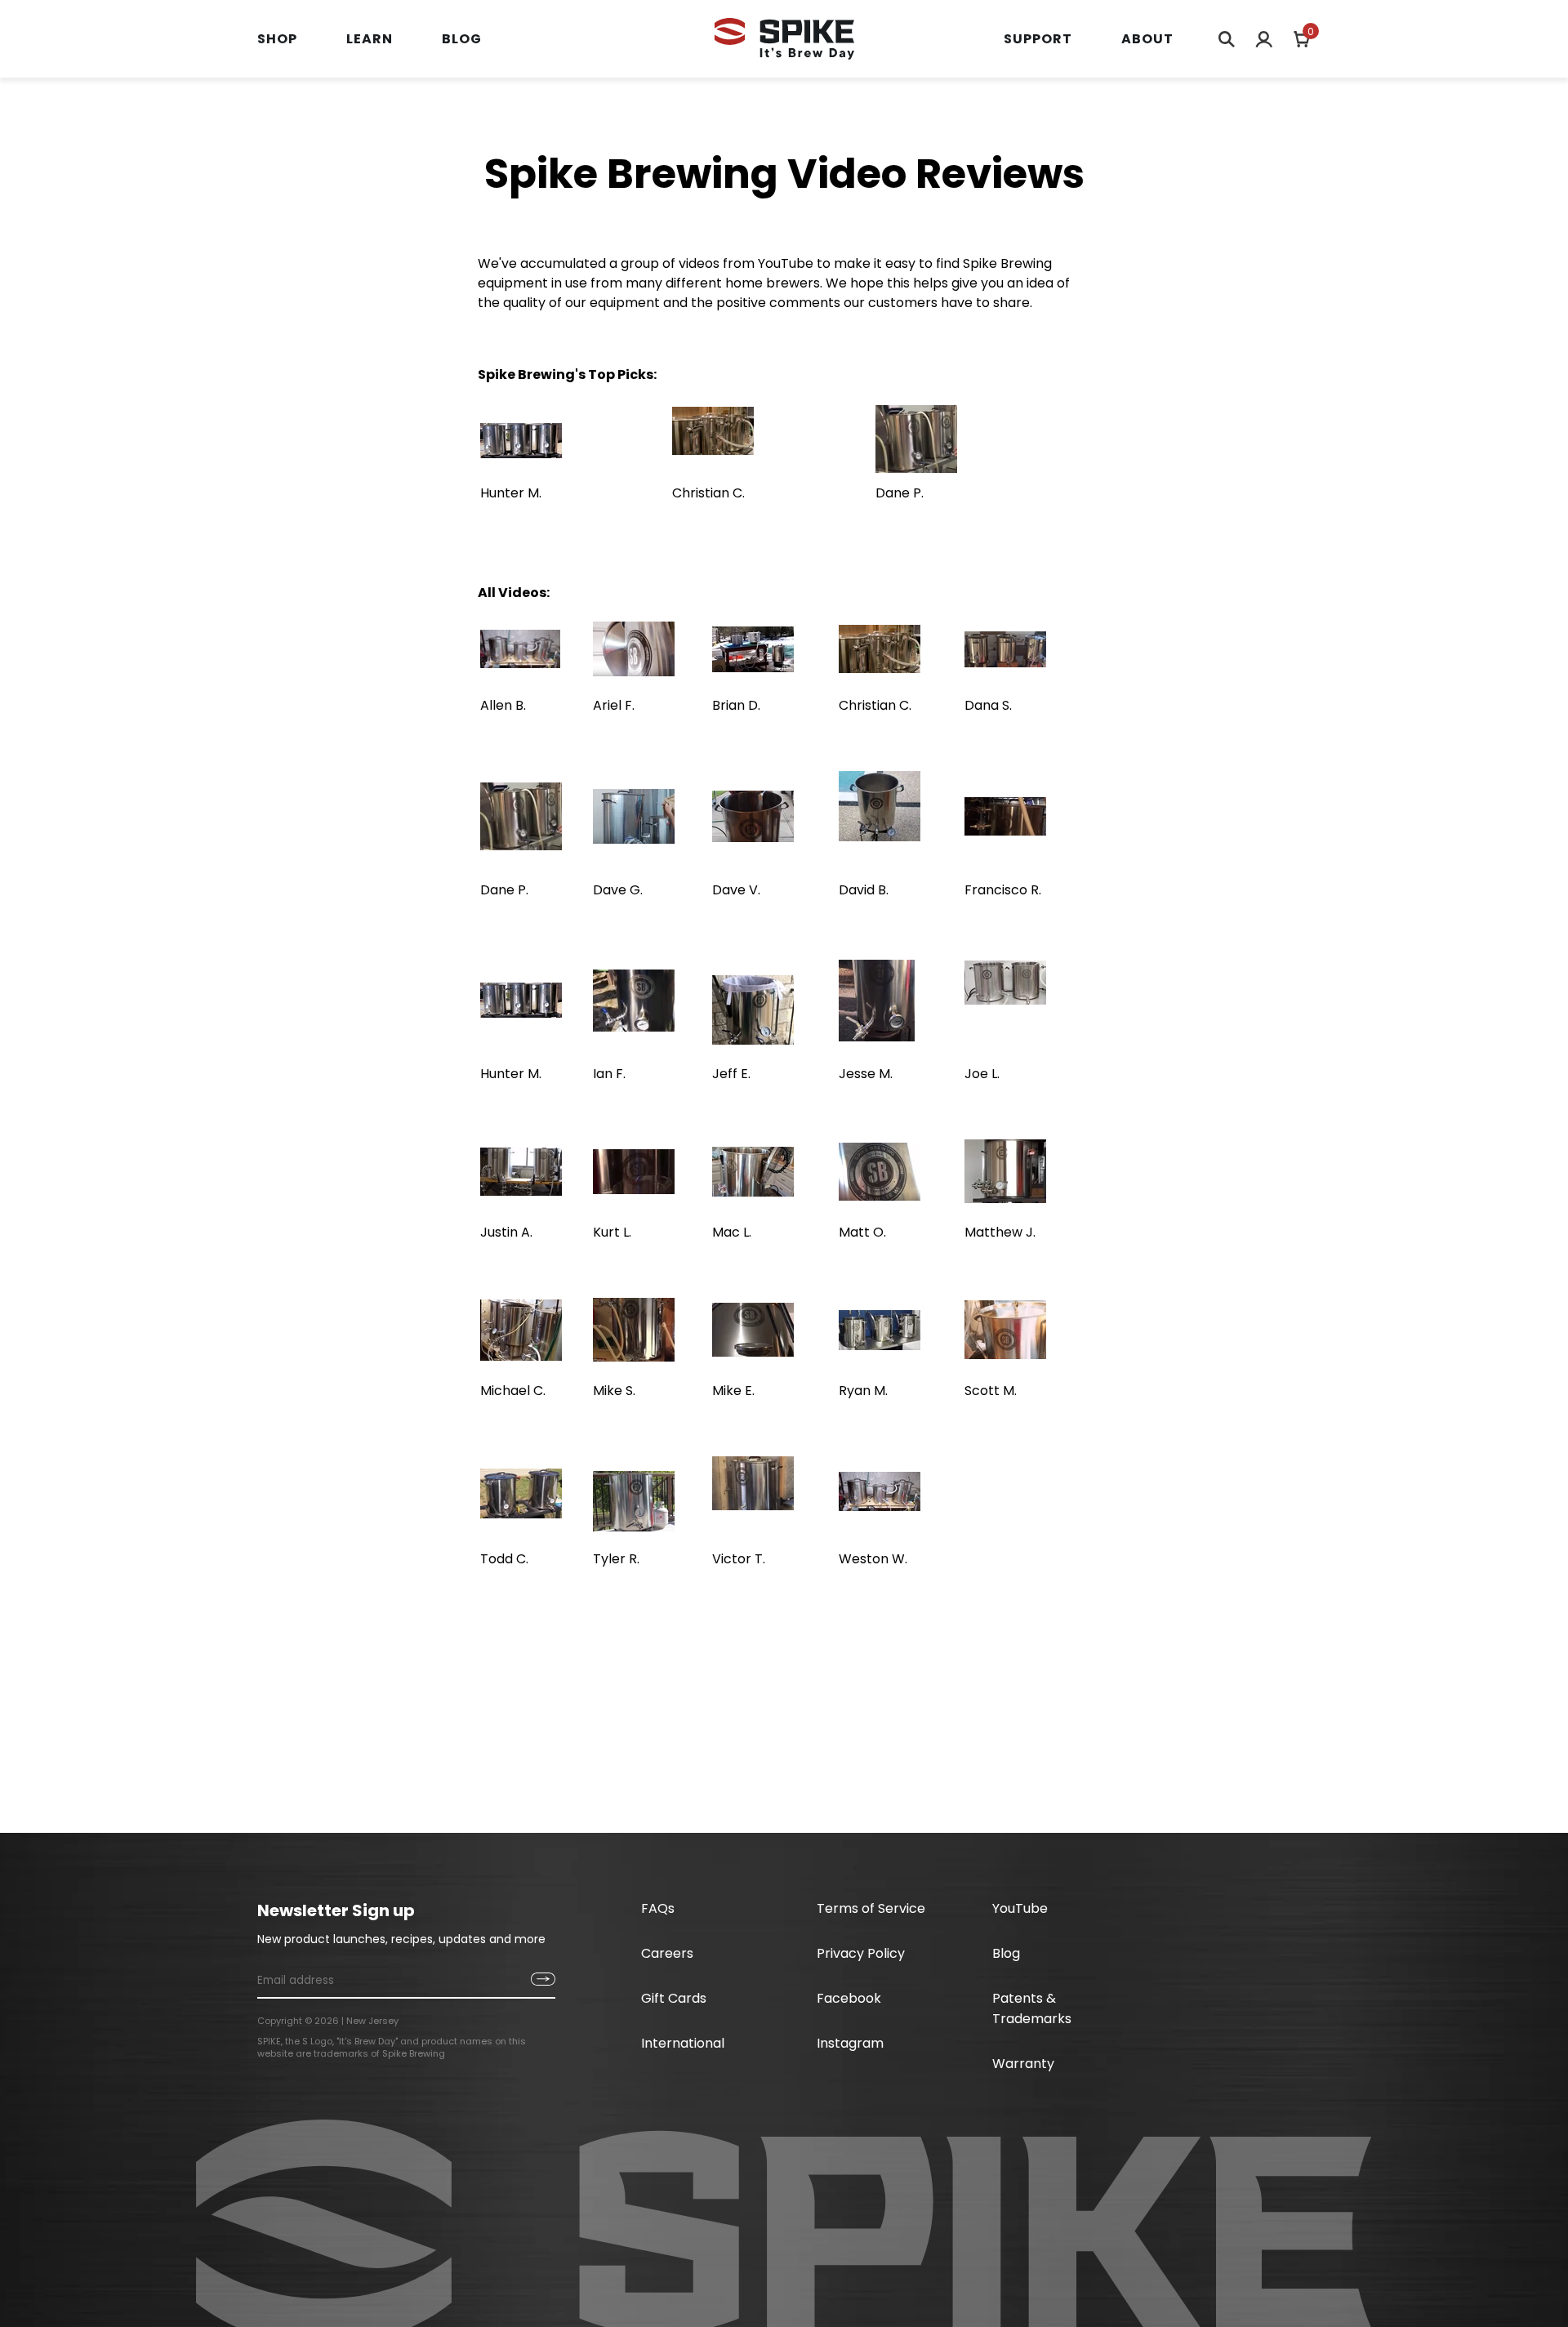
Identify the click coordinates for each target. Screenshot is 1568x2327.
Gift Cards (674, 1998)
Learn (370, 39)
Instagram (850, 2043)
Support (1038, 39)
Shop (277, 39)
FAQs (658, 1908)
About (1147, 39)
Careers (667, 1953)
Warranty (1023, 2064)
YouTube (1020, 1908)
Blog (462, 39)
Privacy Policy (861, 1953)
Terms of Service (871, 1908)
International (683, 2043)
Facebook (849, 1998)
